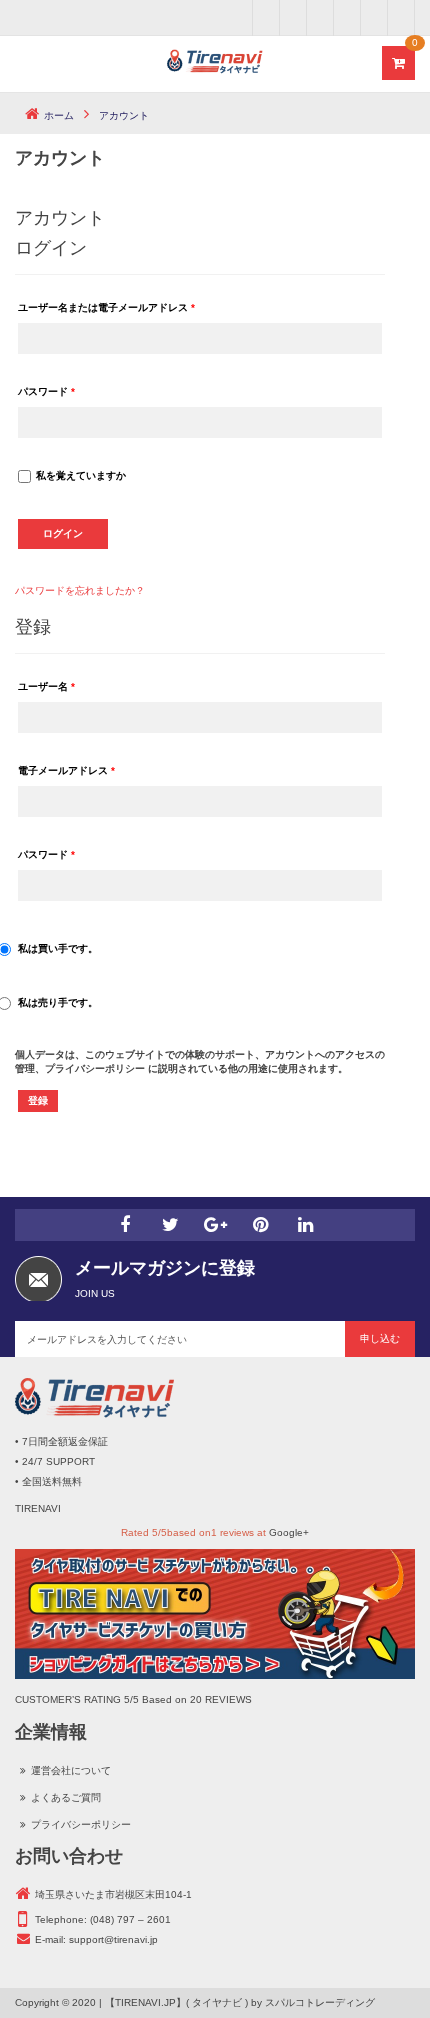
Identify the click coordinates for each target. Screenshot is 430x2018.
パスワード (46, 391)
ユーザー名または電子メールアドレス (106, 307)
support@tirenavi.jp (113, 1939)
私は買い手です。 (58, 948)
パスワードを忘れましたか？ (80, 590)
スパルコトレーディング (320, 2002)
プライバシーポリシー (95, 1068)
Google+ (289, 1532)
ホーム (59, 115)
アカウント (60, 218)
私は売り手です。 (58, 1002)
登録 (38, 1100)
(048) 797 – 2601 (130, 1919)
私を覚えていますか (81, 475)
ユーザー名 (46, 686)
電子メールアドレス (66, 770)
